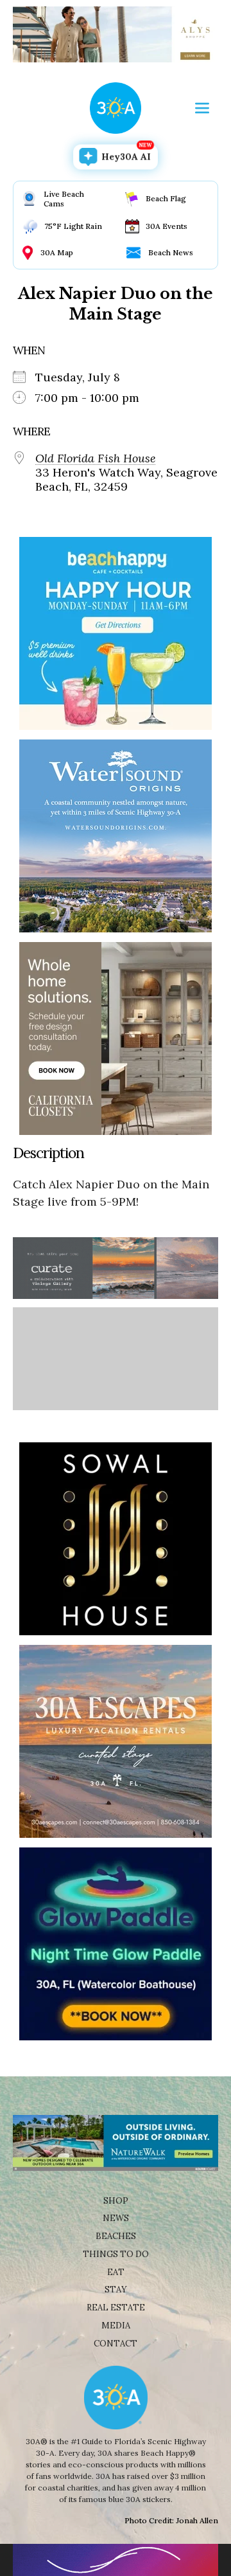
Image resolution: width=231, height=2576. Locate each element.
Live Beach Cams (64, 199)
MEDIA (116, 2326)
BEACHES (116, 2236)
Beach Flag (166, 198)
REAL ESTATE (116, 2308)
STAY (116, 2290)
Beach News (171, 252)
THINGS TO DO (116, 2254)
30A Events (167, 226)
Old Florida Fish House (96, 458)
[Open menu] (202, 108)
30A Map (57, 252)
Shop (116, 2201)
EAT (116, 2272)
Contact (116, 2344)
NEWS (116, 2218)
